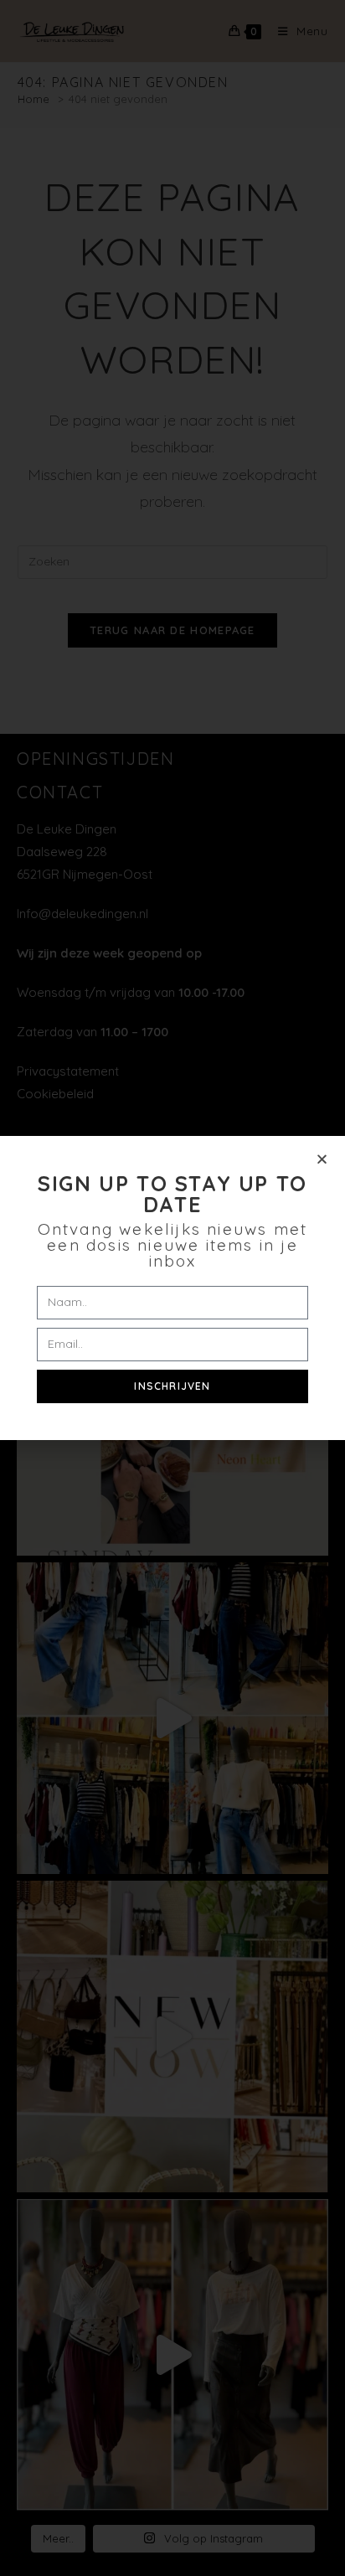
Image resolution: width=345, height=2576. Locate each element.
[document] (172, 1288)
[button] (322, 1159)
